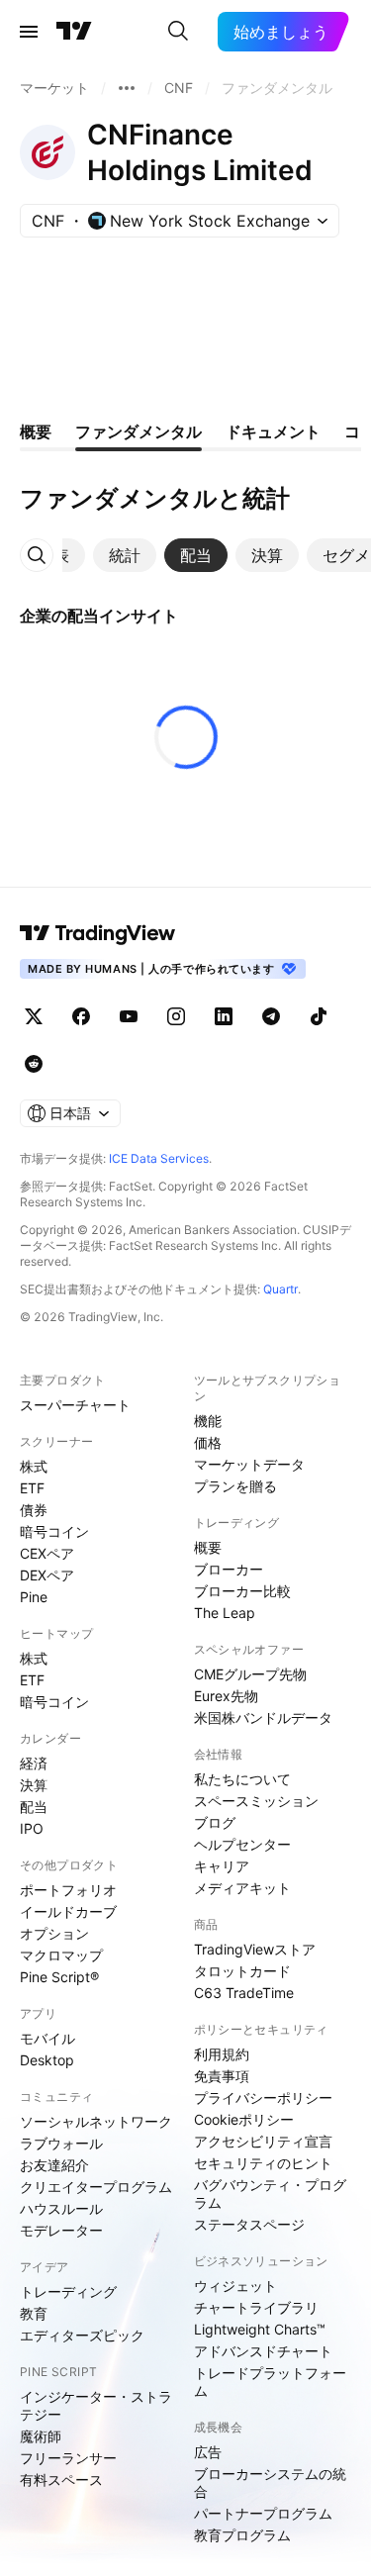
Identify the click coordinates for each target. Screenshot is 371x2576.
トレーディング (68, 2291)
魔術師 (41, 2436)
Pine (34, 1597)
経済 (34, 1763)
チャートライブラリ (256, 2307)
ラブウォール (61, 2143)
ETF (32, 1488)
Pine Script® (59, 1977)
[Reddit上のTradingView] (34, 1064)
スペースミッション (256, 1801)
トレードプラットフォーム (270, 2382)
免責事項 (222, 2076)
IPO (32, 1828)
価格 (208, 1442)
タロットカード (242, 1971)
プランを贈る (235, 1486)
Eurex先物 (226, 1696)
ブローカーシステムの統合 (270, 2482)
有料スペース (61, 2480)
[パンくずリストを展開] (127, 88)
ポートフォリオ (68, 1890)
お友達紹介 (54, 2165)
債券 (34, 1510)
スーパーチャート (75, 1405)
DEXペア (47, 1575)
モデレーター (61, 2230)
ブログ (215, 1822)
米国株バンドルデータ (263, 1717)
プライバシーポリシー (263, 2098)
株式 (34, 1466)
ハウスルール (61, 2208)
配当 (34, 1807)
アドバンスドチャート (263, 2351)
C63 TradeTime (244, 1993)
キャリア (222, 1866)
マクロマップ (61, 1955)
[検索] (178, 32)
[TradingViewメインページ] (98, 933)
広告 (208, 2452)
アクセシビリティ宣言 (263, 2141)
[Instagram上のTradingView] (176, 1016)
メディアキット (242, 1888)
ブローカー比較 (242, 1591)
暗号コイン (54, 1531)
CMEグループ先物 (250, 1674)
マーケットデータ (249, 1464)
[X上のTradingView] (34, 1016)
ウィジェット (235, 2286)
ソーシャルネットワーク (96, 2121)
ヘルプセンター (242, 1844)
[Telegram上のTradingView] (271, 1016)
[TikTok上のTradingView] (319, 1016)
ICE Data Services (159, 1158)
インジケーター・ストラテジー (96, 2405)
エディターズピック (82, 2335)
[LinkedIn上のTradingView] (224, 1016)
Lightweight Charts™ (260, 2329)
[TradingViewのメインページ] (74, 32)
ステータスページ (249, 2224)
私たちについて (242, 1779)
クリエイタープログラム (96, 2187)
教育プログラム (242, 2535)
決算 (34, 1785)
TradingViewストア (255, 1949)
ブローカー (229, 1569)
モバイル (47, 2038)
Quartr (280, 1289)
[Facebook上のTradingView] (81, 1016)
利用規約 (222, 2054)
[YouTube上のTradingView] (129, 1016)
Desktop (47, 2060)
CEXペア (47, 1553)
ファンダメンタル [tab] (139, 431)
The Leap (225, 1613)
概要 (208, 1547)
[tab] (125, 555)
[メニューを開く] (29, 32)
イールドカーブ (68, 1911)
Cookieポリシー (244, 2119)
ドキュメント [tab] (273, 431)
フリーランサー (68, 2458)
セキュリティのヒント (263, 2163)
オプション (54, 1933)
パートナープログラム (263, 2513)
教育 (34, 2313)
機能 (208, 1421)
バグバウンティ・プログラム (270, 2194)
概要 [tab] (36, 431)
